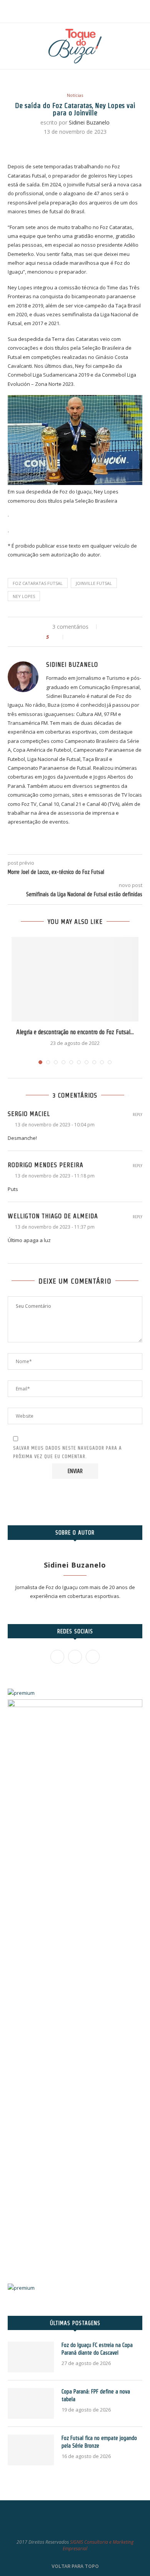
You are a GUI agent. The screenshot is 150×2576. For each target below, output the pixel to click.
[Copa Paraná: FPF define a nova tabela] (31, 2403)
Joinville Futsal (94, 583)
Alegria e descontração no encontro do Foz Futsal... (75, 1032)
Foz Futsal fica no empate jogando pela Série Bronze (99, 2442)
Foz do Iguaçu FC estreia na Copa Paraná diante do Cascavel (97, 2349)
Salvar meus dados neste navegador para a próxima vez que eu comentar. (67, 1452)
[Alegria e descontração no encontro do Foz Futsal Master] (75, 979)
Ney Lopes (24, 596)
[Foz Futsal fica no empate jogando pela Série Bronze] (31, 2450)
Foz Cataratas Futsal (38, 583)
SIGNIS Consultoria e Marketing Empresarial (98, 2545)
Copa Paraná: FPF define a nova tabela (96, 2395)
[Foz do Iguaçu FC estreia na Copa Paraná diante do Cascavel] (31, 2357)
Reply (137, 1115)
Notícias (75, 95)
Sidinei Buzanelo (89, 122)
